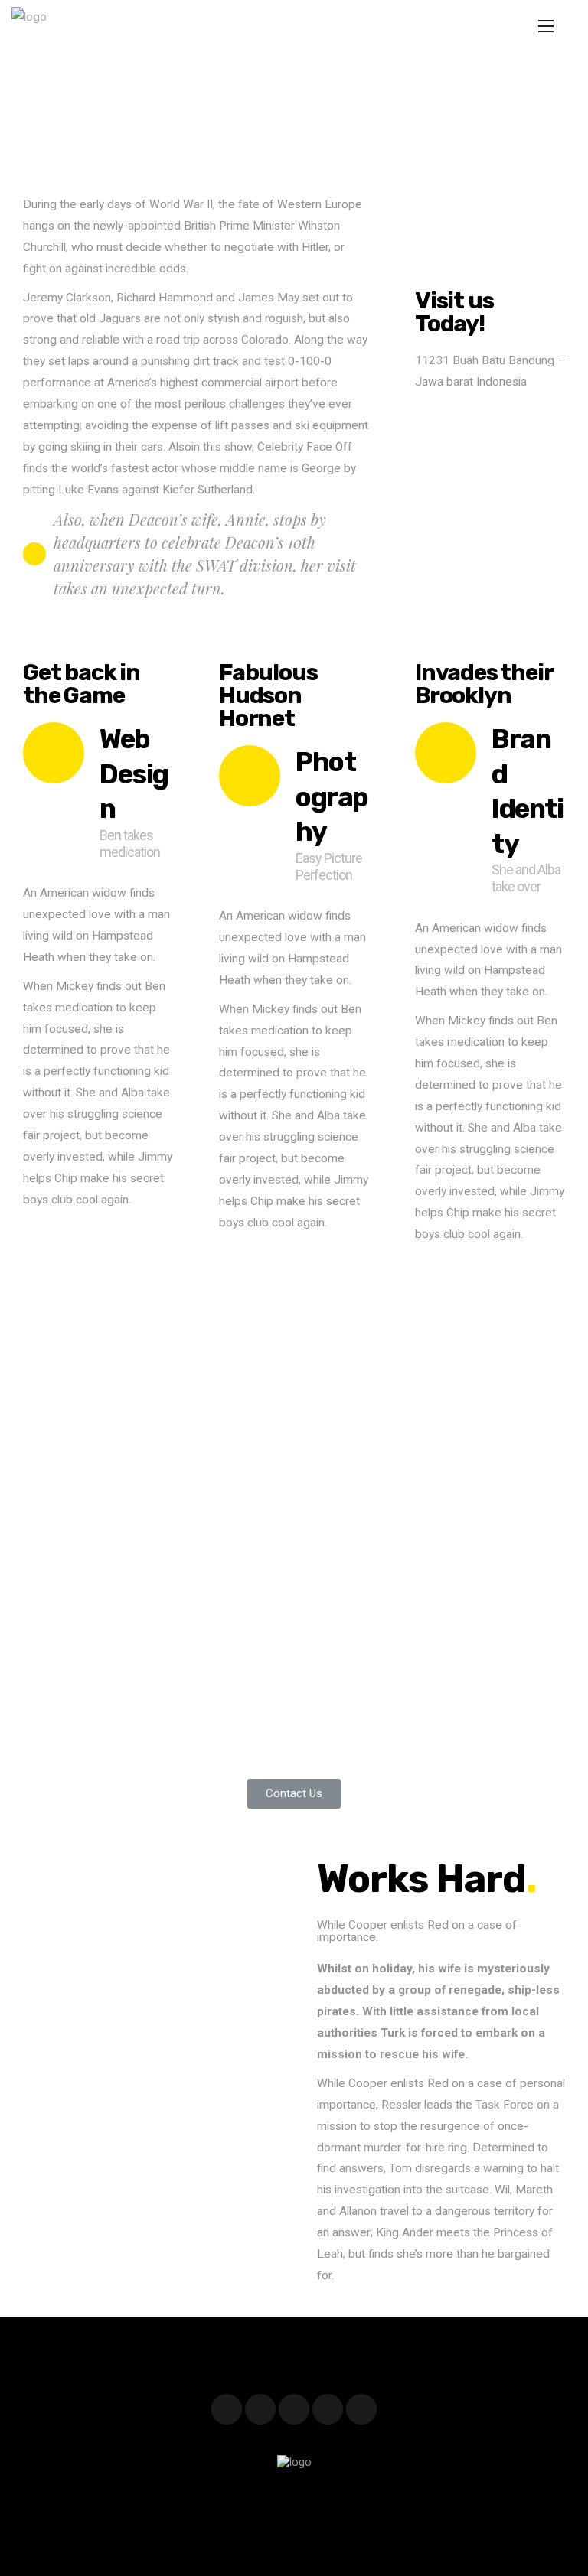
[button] (294, 1794)
